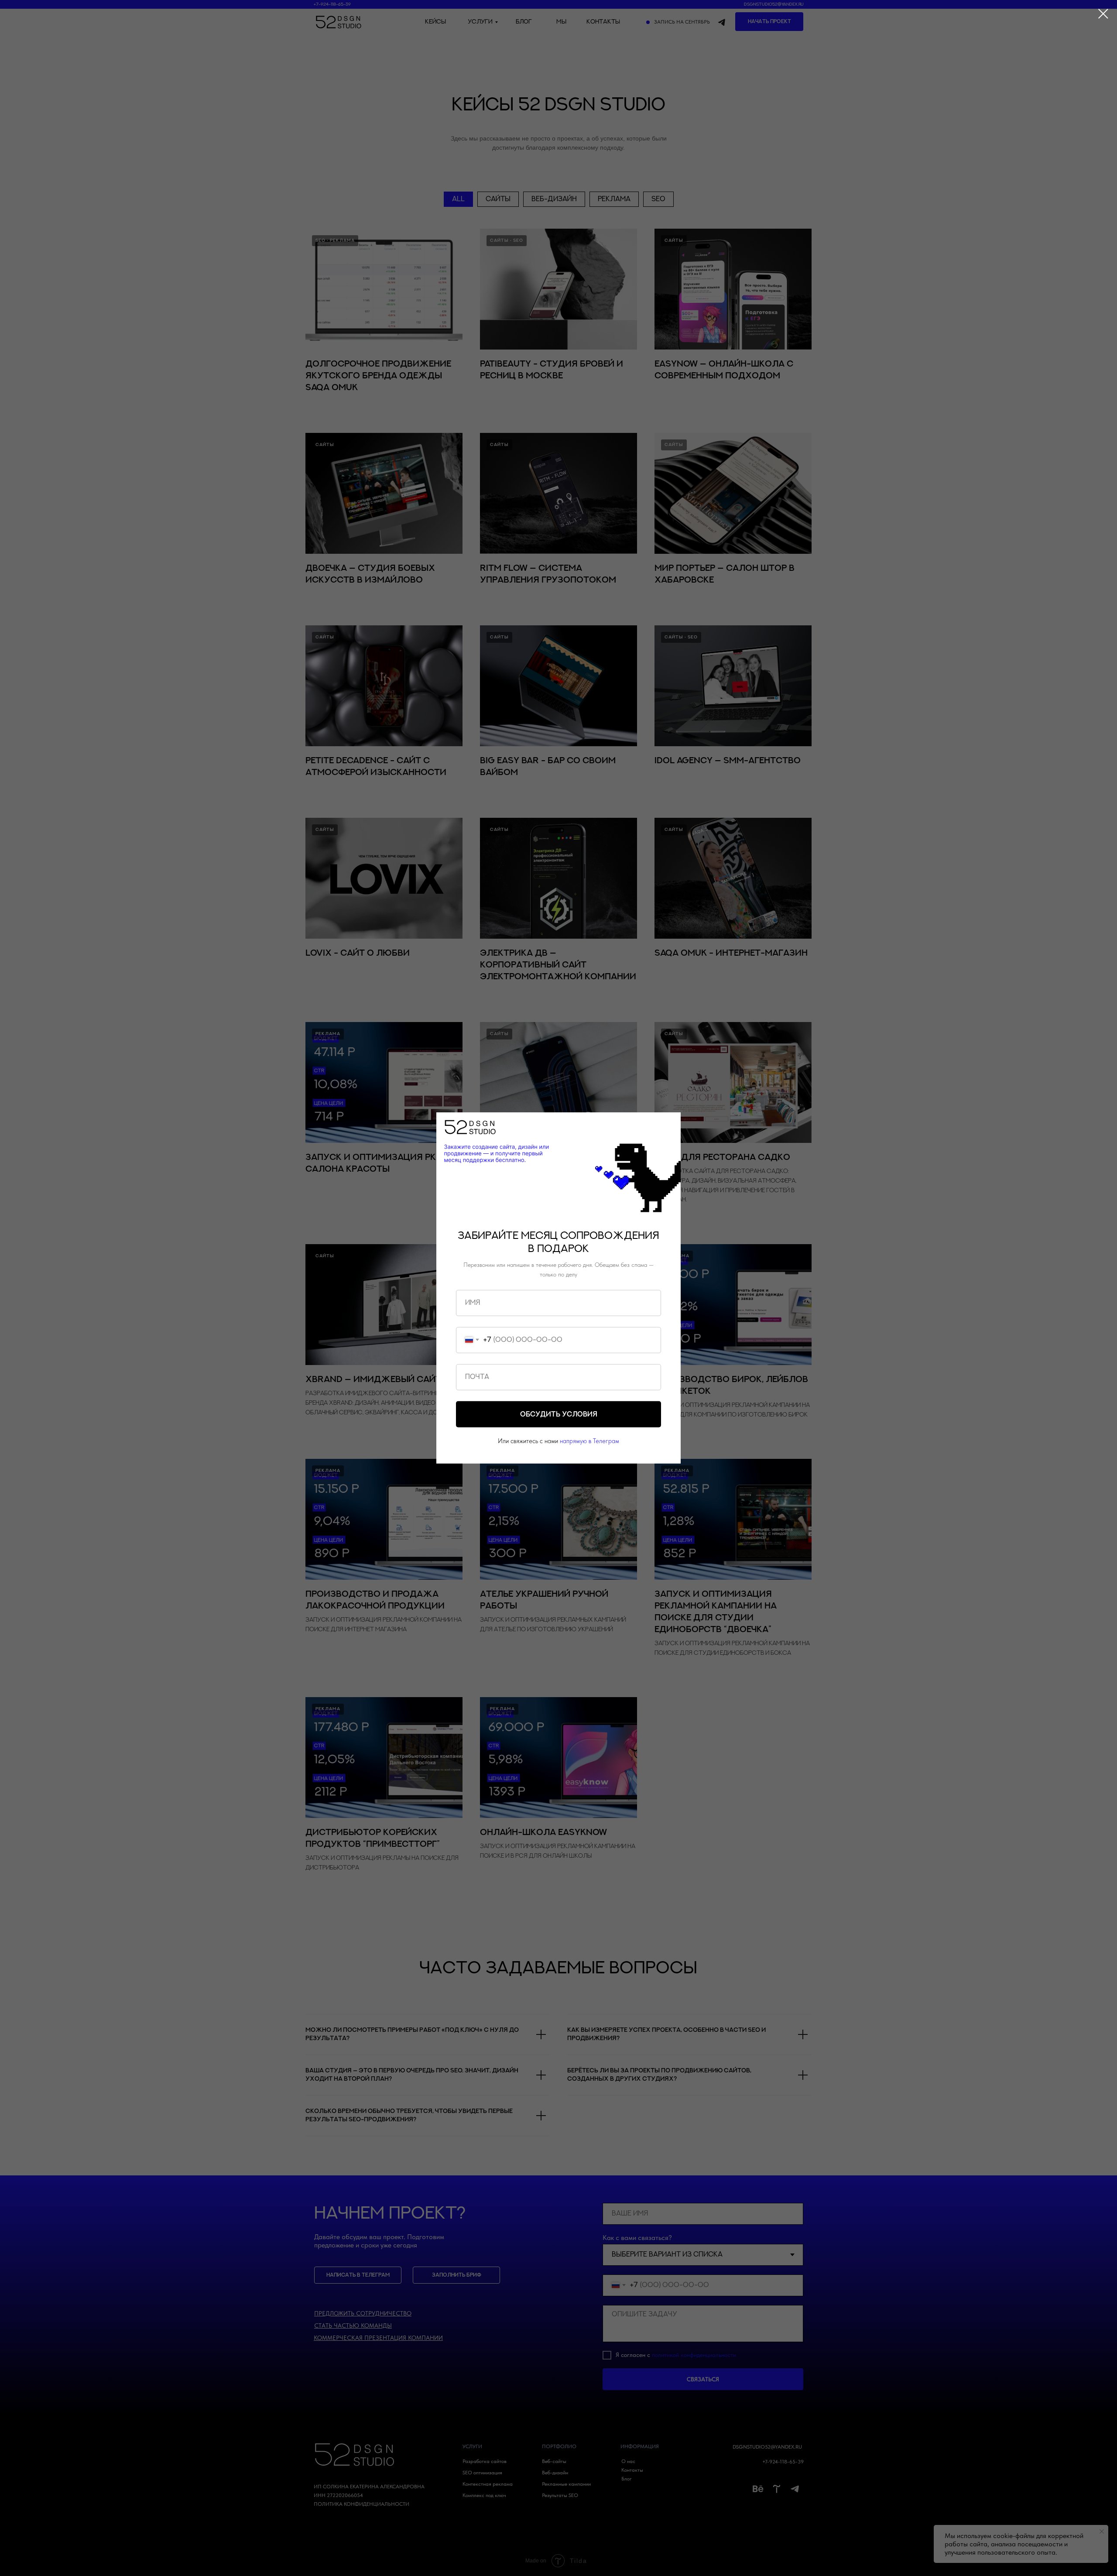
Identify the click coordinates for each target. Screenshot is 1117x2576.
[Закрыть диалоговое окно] (1103, 14)
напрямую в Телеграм (589, 1441)
